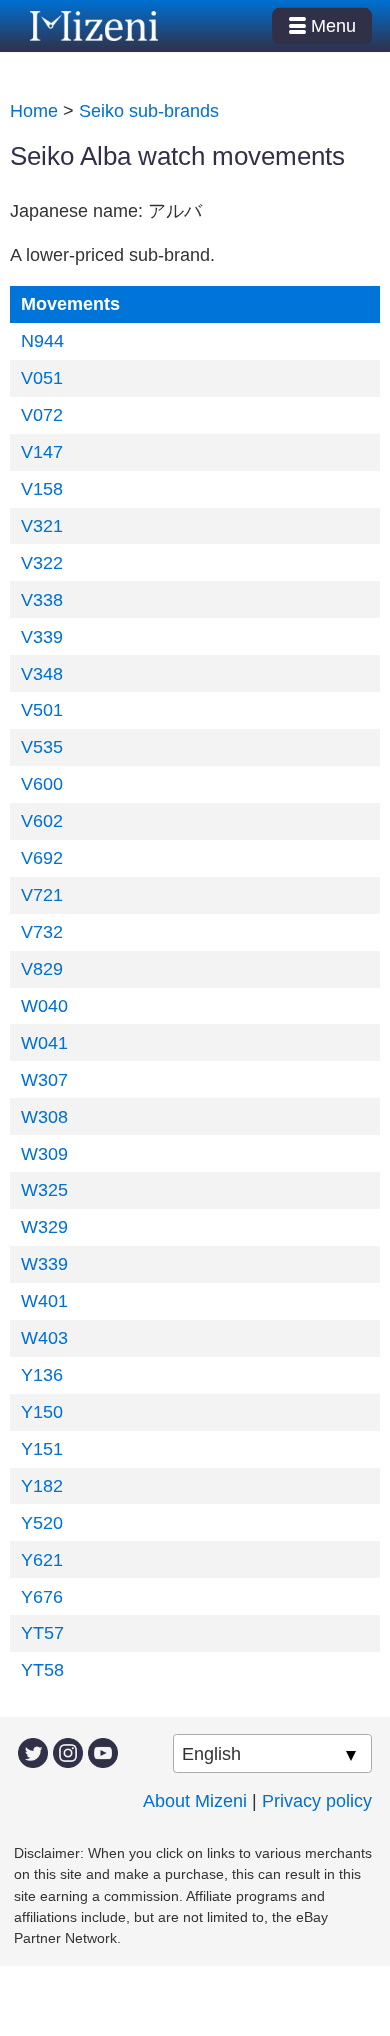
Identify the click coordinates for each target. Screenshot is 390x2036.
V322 (42, 563)
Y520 (42, 1523)
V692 (42, 858)
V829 (42, 969)
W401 (44, 1301)
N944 (42, 341)
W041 (44, 1043)
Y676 (42, 1597)
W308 (44, 1117)
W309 (44, 1154)
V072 (42, 415)
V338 (42, 600)
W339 (44, 1264)
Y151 (42, 1449)
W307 (44, 1080)
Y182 (42, 1486)
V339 (42, 637)
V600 (42, 784)
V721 (42, 895)
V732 (42, 932)
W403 (44, 1338)
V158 (42, 489)
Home (34, 111)
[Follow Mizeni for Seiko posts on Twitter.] (33, 1751)
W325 (44, 1190)
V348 (42, 674)
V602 (42, 821)
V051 (42, 378)
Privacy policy (317, 1801)
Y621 (42, 1560)
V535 (42, 747)
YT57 (42, 1633)
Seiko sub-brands (149, 111)
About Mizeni (195, 1801)
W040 (44, 1006)
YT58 (42, 1670)
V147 (42, 452)
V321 (42, 526)
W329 (44, 1227)
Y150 (42, 1412)
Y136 (42, 1375)
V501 (42, 710)
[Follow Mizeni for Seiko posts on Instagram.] (68, 1751)
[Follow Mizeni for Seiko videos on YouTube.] (103, 1751)
